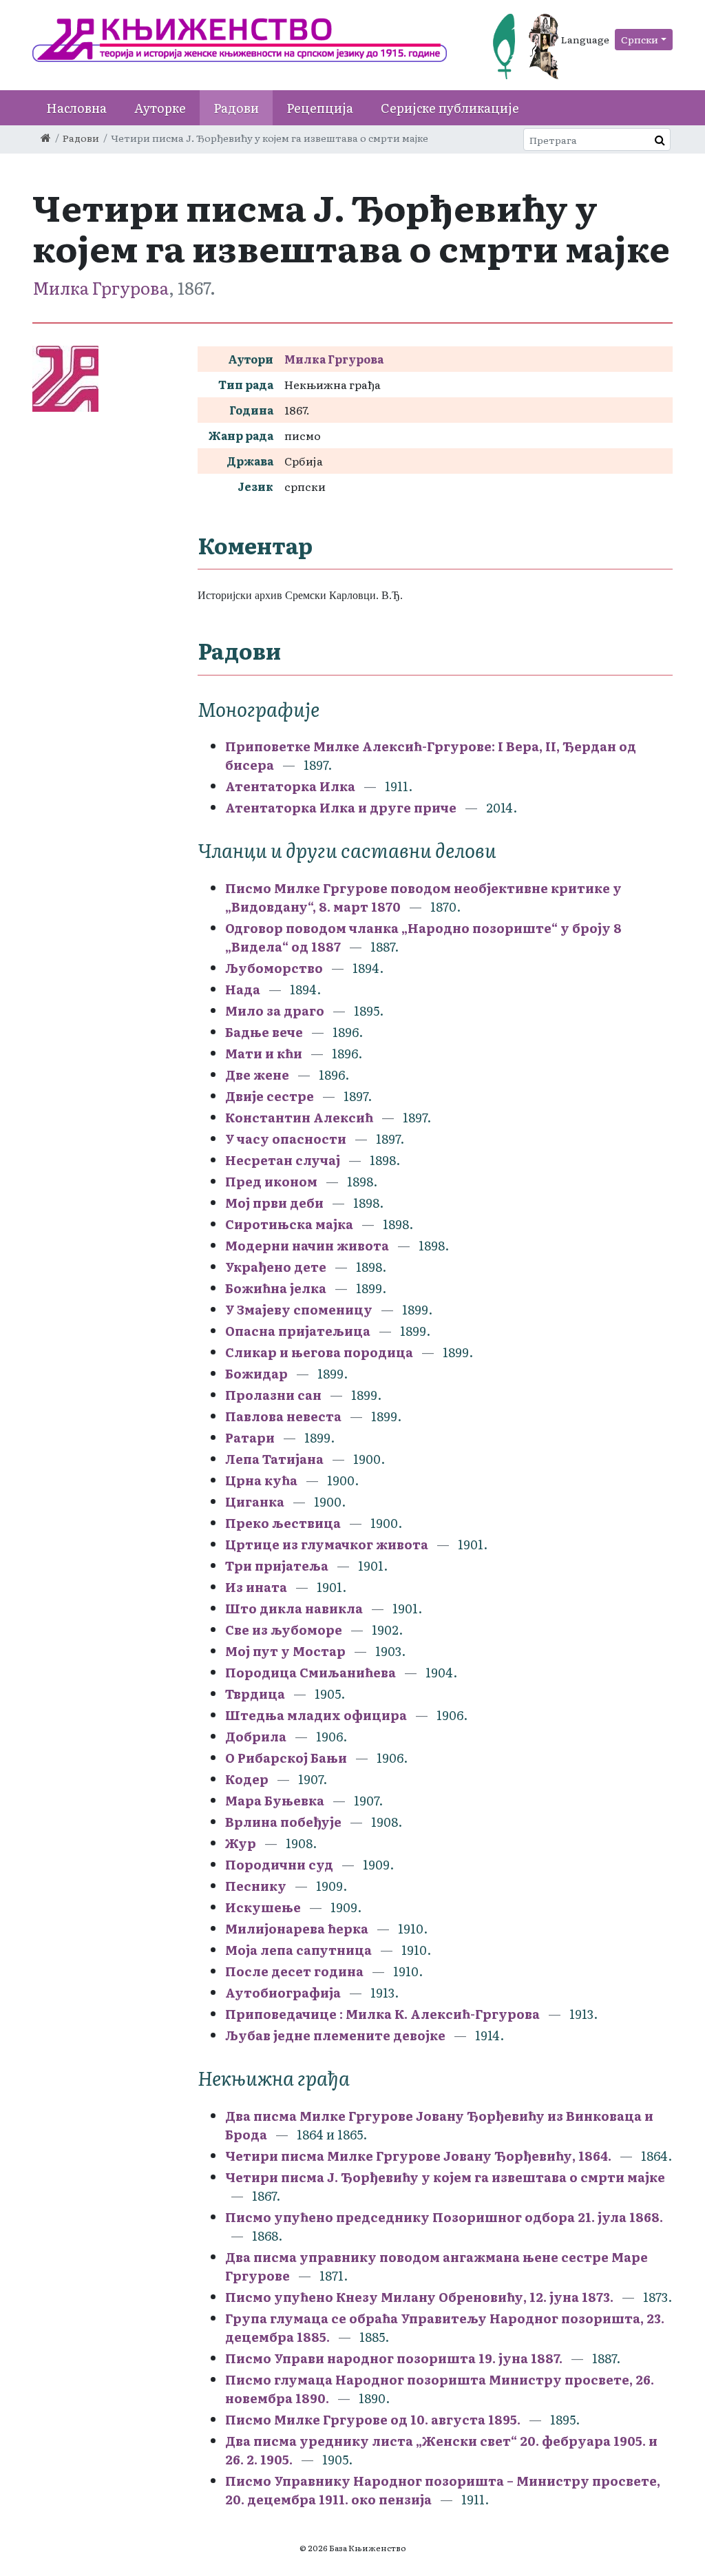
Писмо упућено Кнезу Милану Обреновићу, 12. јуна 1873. (419, 2297)
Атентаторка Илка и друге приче (341, 807)
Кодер (248, 1779)
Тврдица (256, 1694)
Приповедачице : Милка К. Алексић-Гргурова (382, 2014)
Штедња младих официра (317, 1715)
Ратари (250, 1437)
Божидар (256, 1373)
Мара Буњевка (276, 1800)
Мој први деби (276, 1203)
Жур (241, 1843)
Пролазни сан (275, 1395)
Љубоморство (274, 968)
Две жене (257, 1075)
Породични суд (281, 1864)
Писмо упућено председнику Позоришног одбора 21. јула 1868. (444, 2217)
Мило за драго (275, 1010)
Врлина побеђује (285, 1822)
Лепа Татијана (276, 1459)
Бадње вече (264, 1032)
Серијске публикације (450, 108)
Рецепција (320, 108)
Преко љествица (283, 1523)
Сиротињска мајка (291, 1224)
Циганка (255, 1501)
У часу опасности (287, 1139)
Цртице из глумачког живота (328, 1544)
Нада (243, 989)
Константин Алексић (301, 1117)
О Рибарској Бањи (287, 1758)
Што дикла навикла (295, 1608)
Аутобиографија (284, 1992)
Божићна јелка (277, 1288)
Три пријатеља (277, 1566)
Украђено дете (277, 1267)
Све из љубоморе (285, 1630)
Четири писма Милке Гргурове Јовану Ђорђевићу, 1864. (418, 2156)
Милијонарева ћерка (298, 1928)
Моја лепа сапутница (300, 1950)
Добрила (256, 1736)
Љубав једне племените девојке (337, 2035)
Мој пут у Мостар (287, 1651)
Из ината (257, 1587)
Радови (236, 108)
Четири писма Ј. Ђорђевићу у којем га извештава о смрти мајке (445, 2177)
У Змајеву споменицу (299, 1309)
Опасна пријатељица (299, 1331)
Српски (640, 39)
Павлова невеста (285, 1416)
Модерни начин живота (308, 1245)
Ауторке (160, 108)
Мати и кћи (264, 1053)
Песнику (257, 1886)
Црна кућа (261, 1480)
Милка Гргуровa (101, 287)
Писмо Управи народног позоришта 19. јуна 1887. (394, 2358)
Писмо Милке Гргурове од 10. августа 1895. (373, 2419)
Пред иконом (273, 1181)
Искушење (264, 1907)
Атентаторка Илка (292, 786)
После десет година (296, 1971)
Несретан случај (283, 1160)
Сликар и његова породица (320, 1352)
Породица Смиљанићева (312, 1672)
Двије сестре (270, 1096)
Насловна (76, 108)
